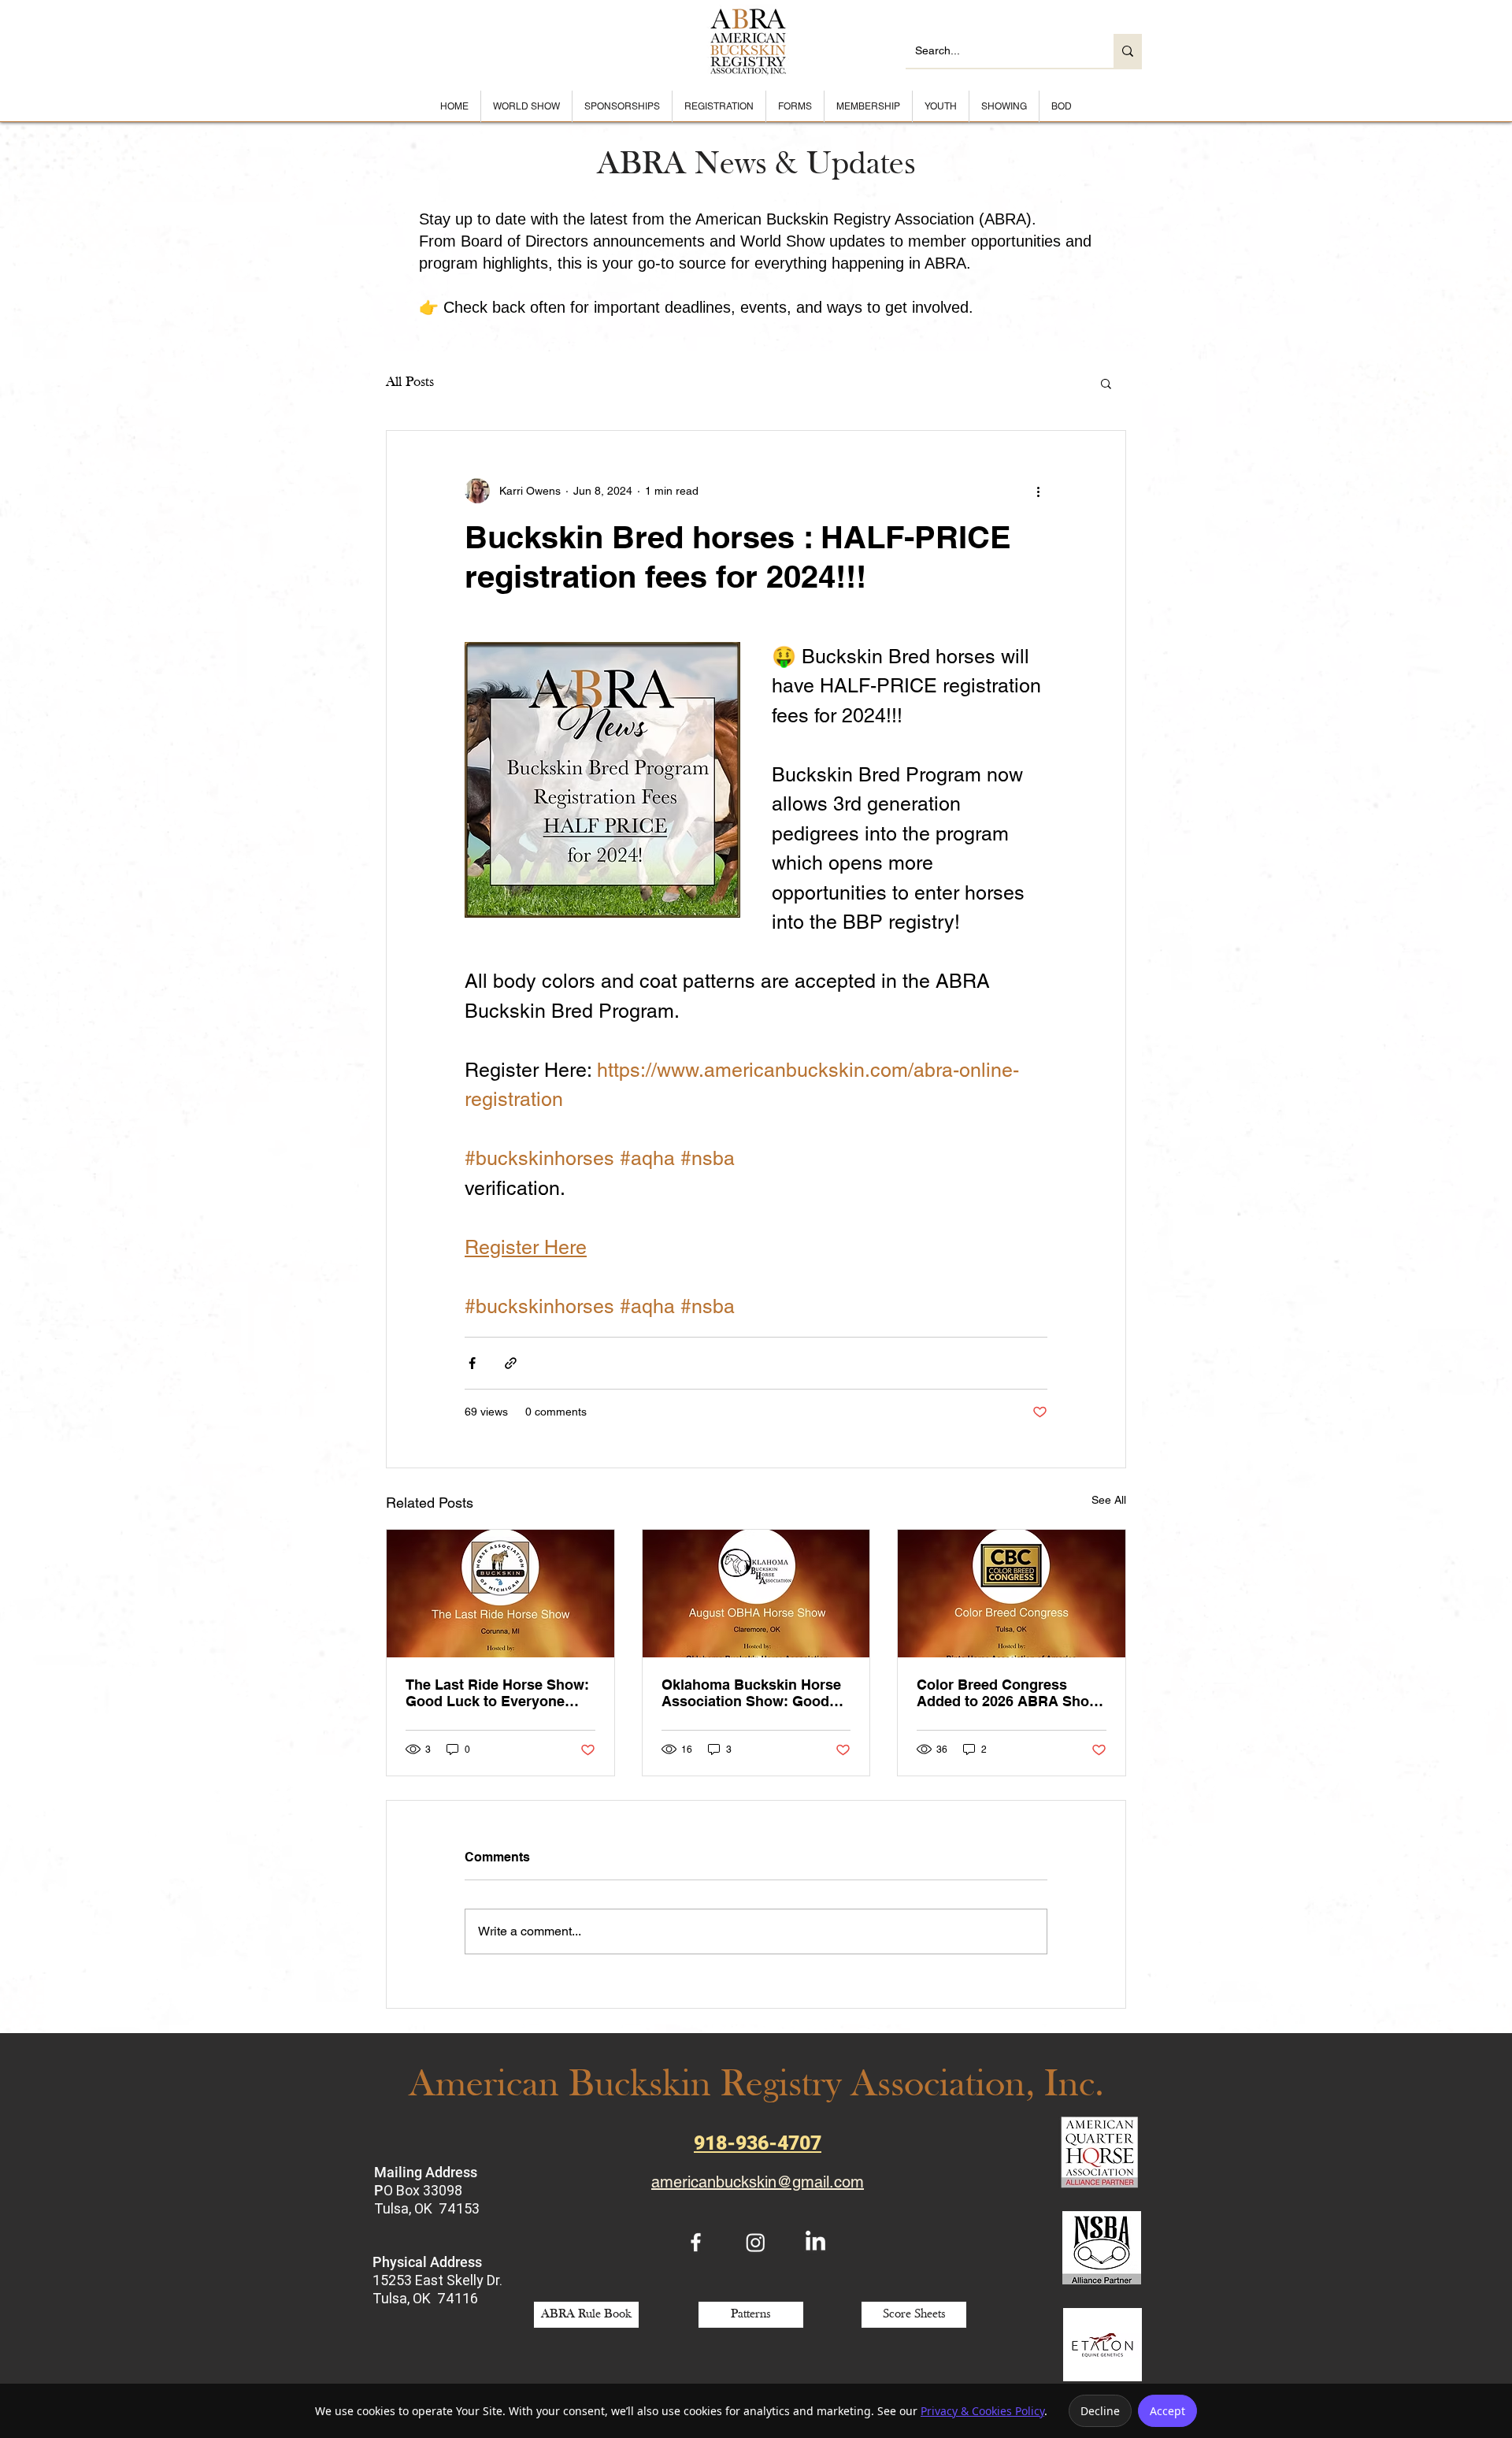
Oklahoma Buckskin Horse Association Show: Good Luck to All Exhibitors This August (751, 1693)
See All (1109, 1500)
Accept (1167, 2411)
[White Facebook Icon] (696, 2242)
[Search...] (1128, 51)
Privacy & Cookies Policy (982, 2411)
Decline (1100, 2411)
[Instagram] (756, 2242)
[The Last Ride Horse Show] (500, 1594)
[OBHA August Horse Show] (756, 1594)
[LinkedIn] (815, 2242)
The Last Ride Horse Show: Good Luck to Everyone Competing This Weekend (497, 1693)
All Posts (410, 382)
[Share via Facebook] (472, 1363)
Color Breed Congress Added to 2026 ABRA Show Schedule (1008, 1693)
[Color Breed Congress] (1012, 1594)
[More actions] (1038, 491)
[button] (1106, 383)
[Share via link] (511, 1363)
